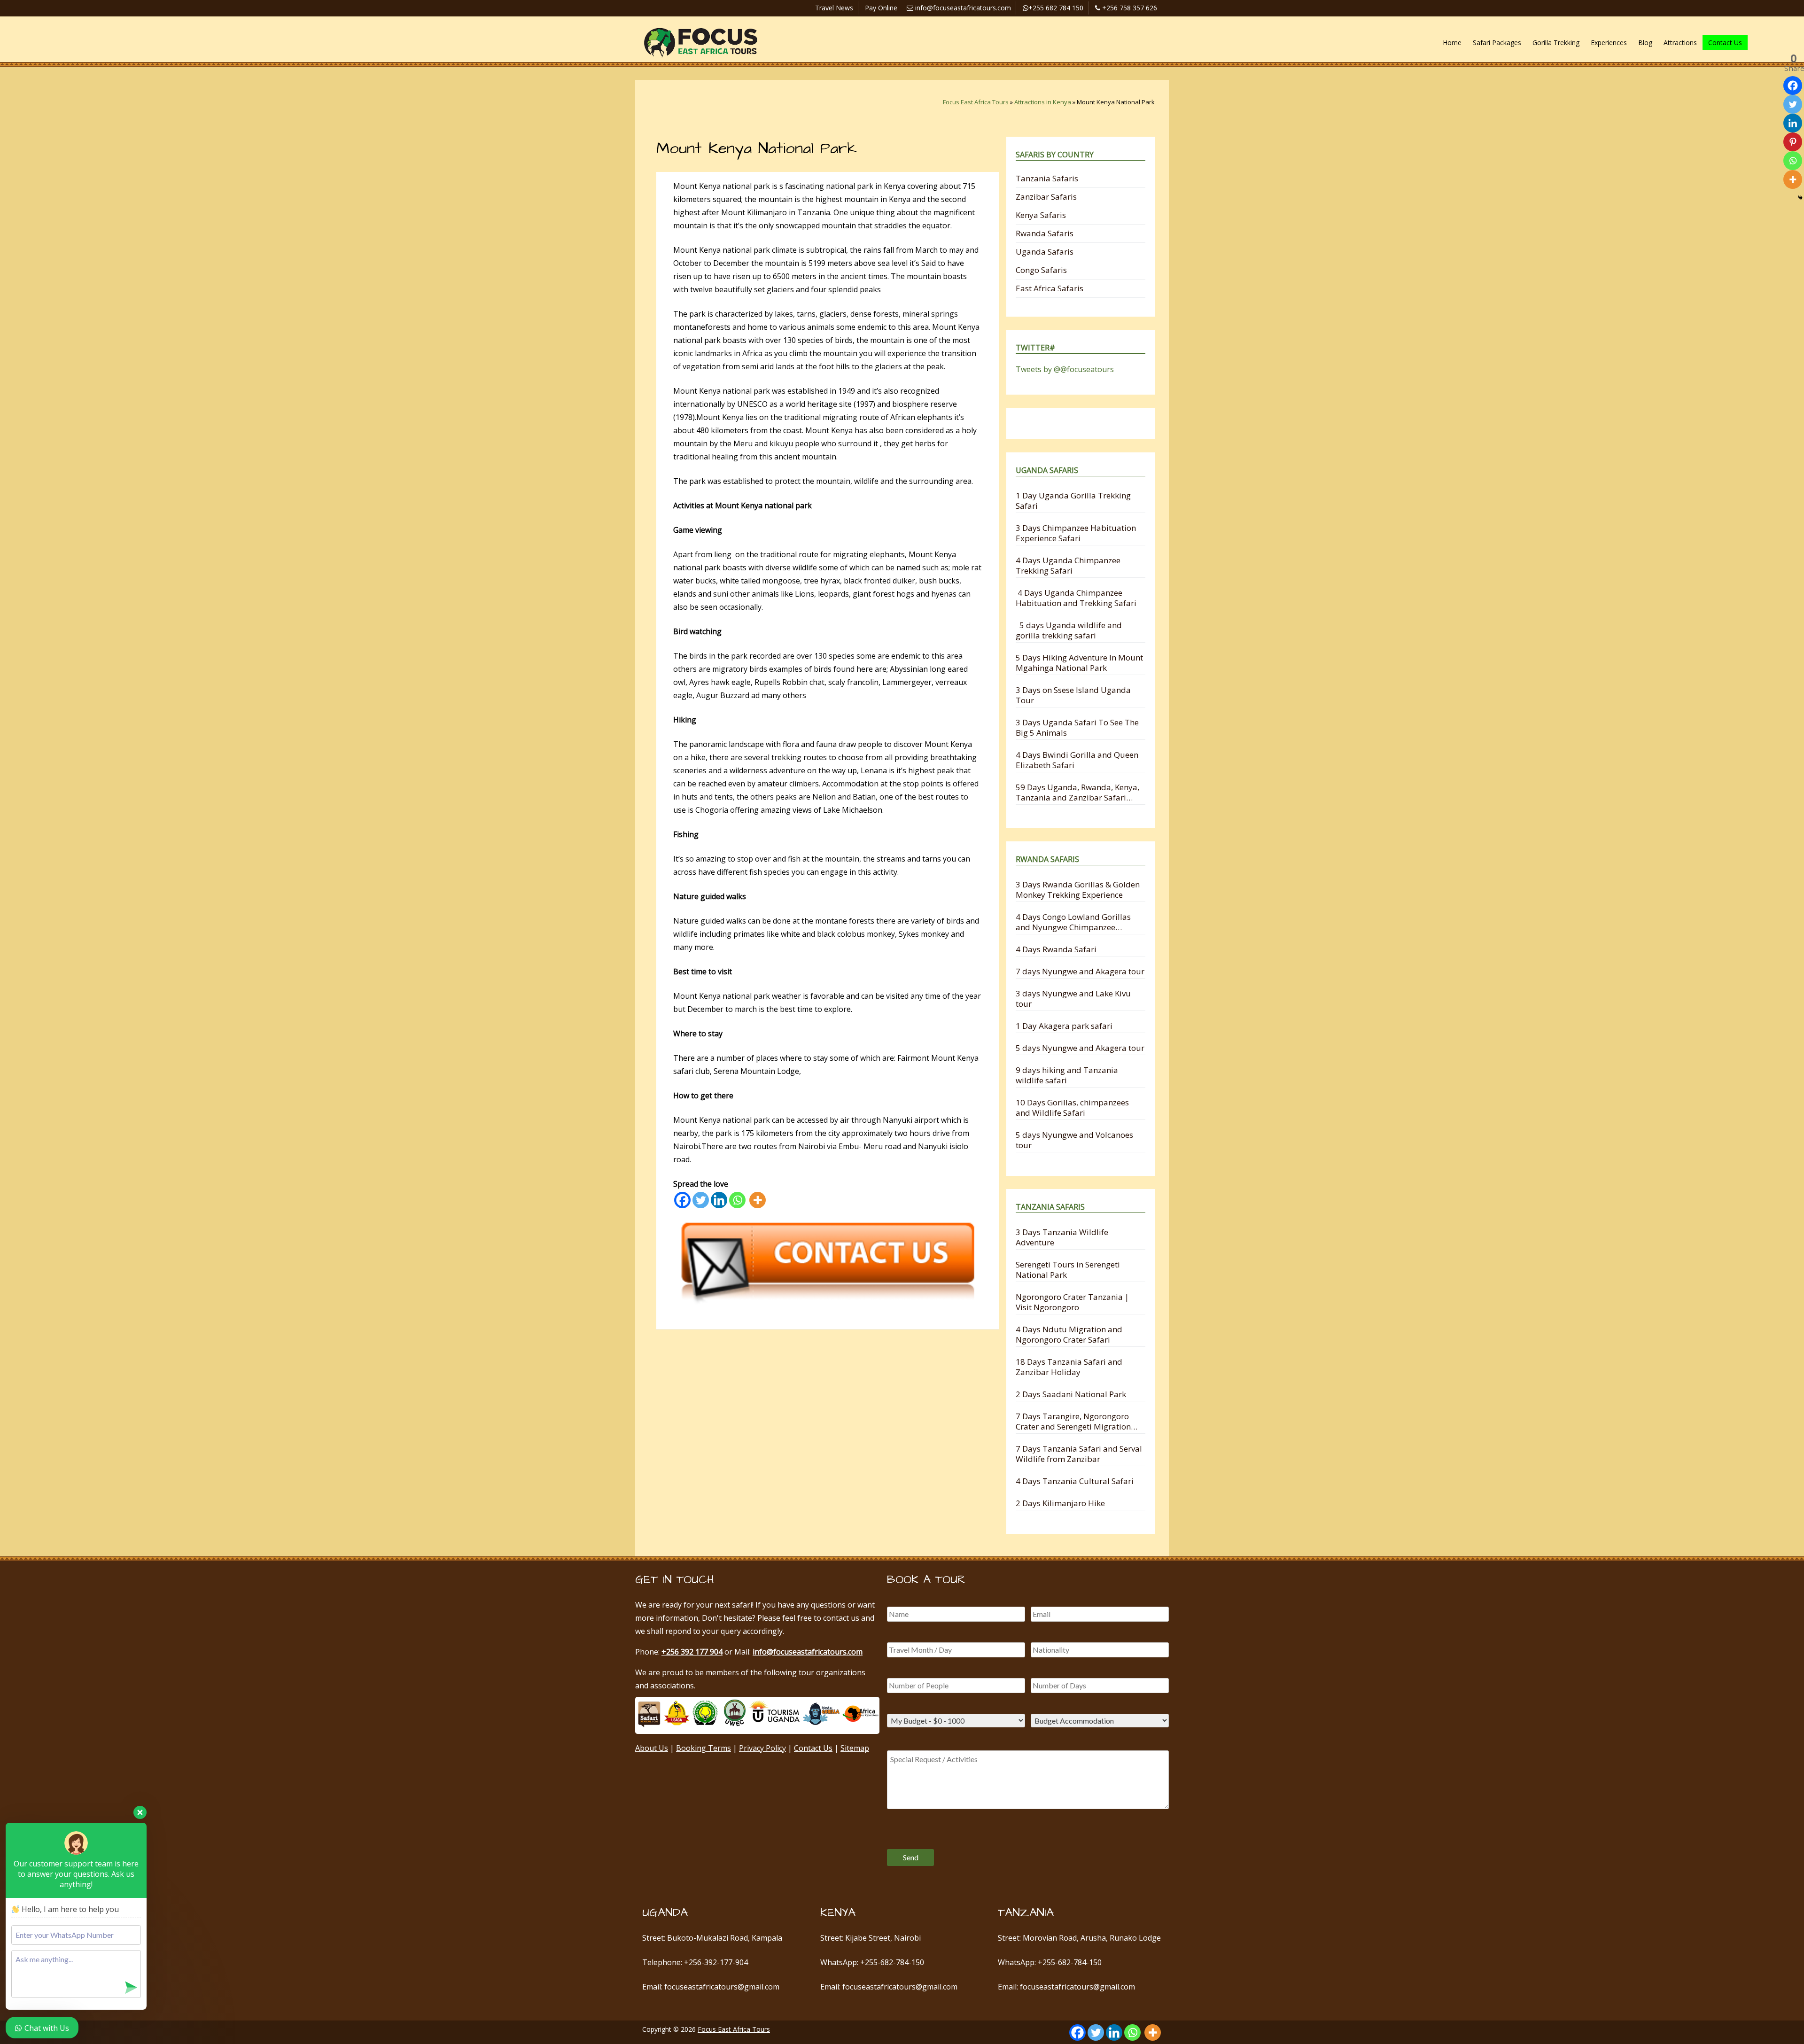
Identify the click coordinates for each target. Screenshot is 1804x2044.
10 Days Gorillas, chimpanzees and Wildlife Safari (1072, 1107)
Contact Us (1725, 43)
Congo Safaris (1041, 270)
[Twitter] (701, 1200)
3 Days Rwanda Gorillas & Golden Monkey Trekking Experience (1078, 890)
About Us (652, 1748)
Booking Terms (704, 1748)
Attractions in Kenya (1043, 102)
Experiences (1609, 43)
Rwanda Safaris (1045, 233)
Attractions (1680, 43)
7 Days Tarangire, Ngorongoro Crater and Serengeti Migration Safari (1073, 1421)
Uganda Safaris (1045, 252)
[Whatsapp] (737, 1200)
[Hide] (1800, 198)
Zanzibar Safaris (1046, 197)
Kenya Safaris (1041, 215)
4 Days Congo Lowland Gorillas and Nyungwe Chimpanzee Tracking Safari (1073, 922)
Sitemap (855, 1748)
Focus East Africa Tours (976, 102)
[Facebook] (682, 1200)
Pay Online (881, 8)
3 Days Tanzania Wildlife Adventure (1062, 1237)
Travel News (834, 8)
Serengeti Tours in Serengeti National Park (1068, 1270)
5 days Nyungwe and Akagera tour (1080, 1048)
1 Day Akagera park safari (1064, 1026)
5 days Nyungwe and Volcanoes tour (1074, 1140)
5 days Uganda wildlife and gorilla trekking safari (1069, 630)
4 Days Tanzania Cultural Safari (1075, 1481)
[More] (758, 1200)
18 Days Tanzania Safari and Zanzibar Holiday (1069, 1367)
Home (1452, 43)
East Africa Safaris (1050, 288)
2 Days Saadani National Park (1071, 1394)
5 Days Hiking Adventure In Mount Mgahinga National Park (1079, 663)
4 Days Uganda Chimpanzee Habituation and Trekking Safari (1076, 598)
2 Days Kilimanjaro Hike (1060, 1503)
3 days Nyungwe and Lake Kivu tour (1073, 999)
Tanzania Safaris (1047, 178)
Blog (1645, 43)
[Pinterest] (1793, 142)
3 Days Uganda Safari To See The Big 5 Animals (1077, 727)
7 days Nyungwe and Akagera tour (1080, 971)
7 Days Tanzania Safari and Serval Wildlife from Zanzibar (1079, 1454)
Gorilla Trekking (1556, 43)
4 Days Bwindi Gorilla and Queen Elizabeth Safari (1077, 760)
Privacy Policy (762, 1748)
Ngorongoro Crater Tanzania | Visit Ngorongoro (1072, 1302)
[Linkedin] (719, 1200)
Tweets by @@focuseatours (1065, 369)
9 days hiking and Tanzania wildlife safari (1067, 1075)
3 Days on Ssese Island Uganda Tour (1073, 695)
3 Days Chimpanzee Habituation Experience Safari (1076, 533)
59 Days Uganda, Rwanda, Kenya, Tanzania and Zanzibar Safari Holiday (1077, 792)
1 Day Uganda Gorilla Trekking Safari (1073, 501)
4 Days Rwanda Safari (1056, 949)
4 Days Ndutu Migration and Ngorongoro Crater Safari (1069, 1334)
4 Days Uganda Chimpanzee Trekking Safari (1068, 565)
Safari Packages (1497, 43)
